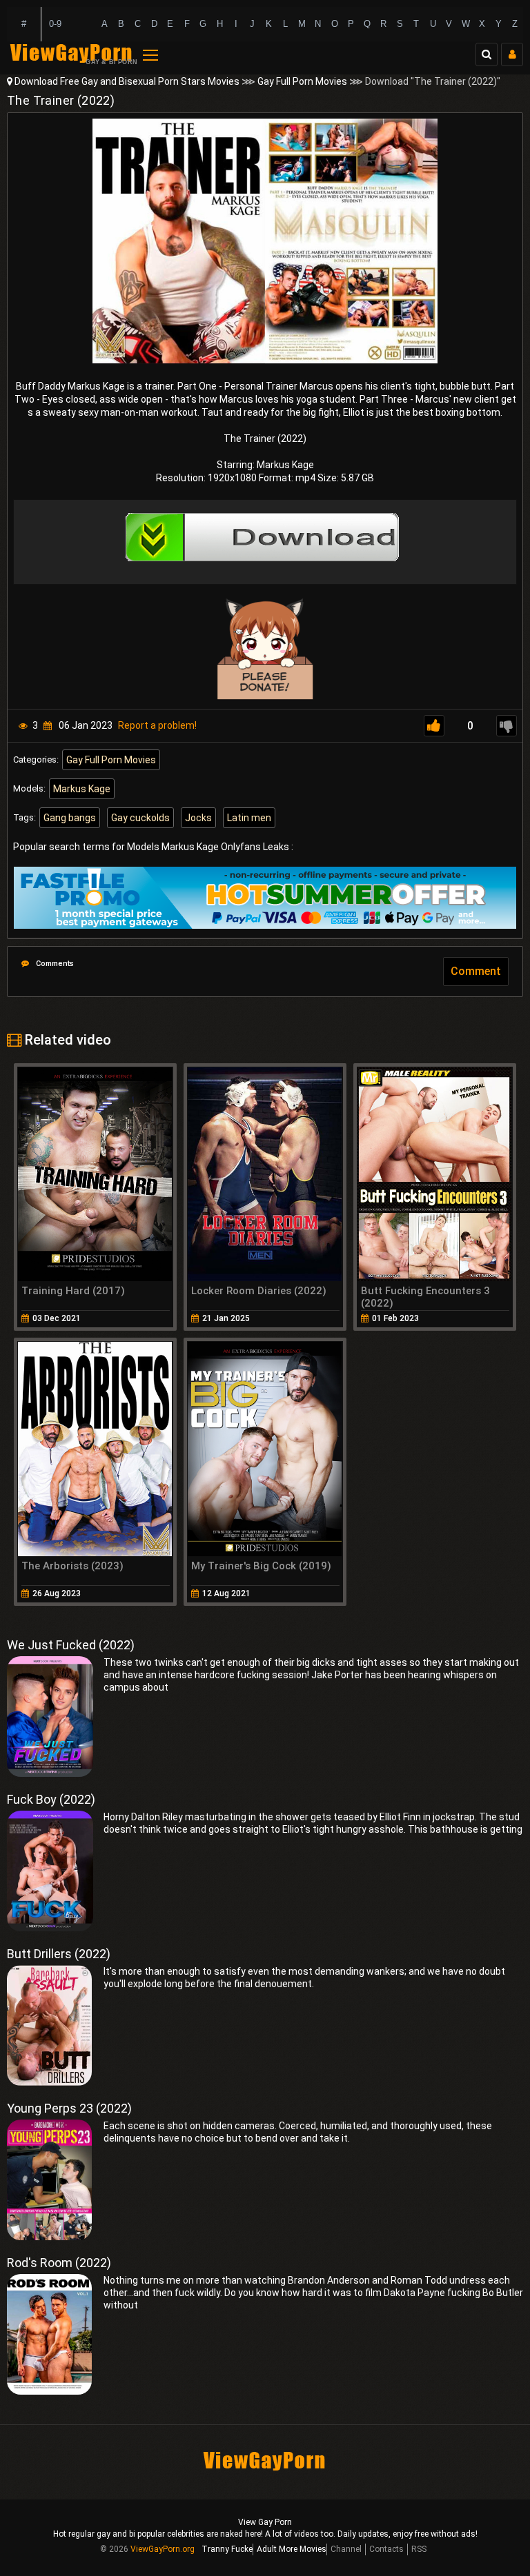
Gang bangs (70, 818)
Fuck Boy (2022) (51, 1799)
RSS (419, 2549)
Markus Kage (82, 789)
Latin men (249, 818)
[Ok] (434, 726)
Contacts (386, 2549)
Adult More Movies (292, 2549)
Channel (346, 2549)
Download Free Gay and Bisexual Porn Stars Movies (127, 81)
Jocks (198, 818)
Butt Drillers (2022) (59, 1954)
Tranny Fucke (227, 2549)
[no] (507, 726)
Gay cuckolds (140, 818)
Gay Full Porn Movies (302, 81)
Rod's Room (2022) (59, 2263)
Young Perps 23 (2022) (69, 2108)
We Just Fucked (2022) (71, 1645)
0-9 (55, 24)
